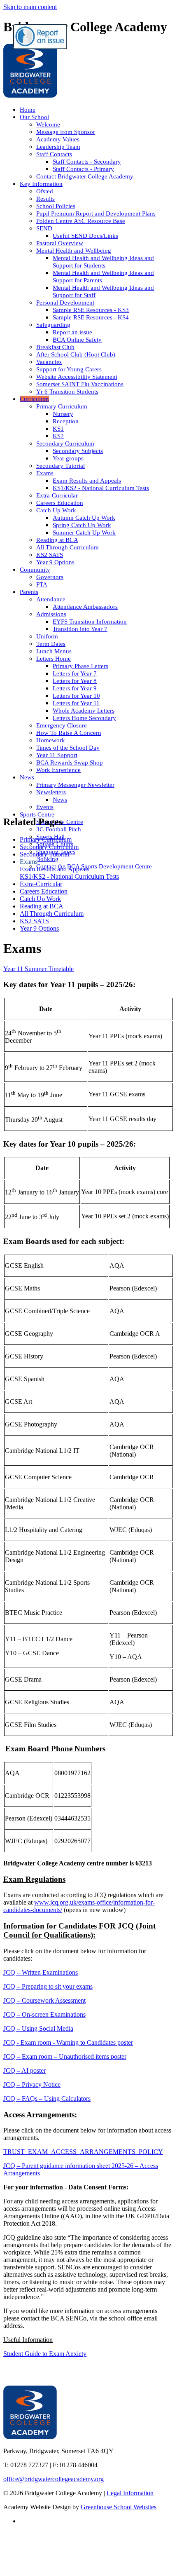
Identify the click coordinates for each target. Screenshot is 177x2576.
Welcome (48, 124)
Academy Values (58, 139)
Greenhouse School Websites (119, 2507)
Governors (50, 577)
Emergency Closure (62, 725)
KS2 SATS (50, 555)
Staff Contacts (54, 154)
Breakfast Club (55, 347)
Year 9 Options (55, 562)
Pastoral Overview (60, 243)
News (27, 777)
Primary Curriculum (62, 406)
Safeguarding (53, 325)
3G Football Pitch (59, 829)
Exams (45, 473)
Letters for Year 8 (75, 681)
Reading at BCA (57, 540)
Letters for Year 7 (75, 673)
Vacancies (49, 362)
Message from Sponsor (66, 132)
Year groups (68, 458)
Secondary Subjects (78, 451)
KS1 (58, 429)
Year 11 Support (57, 755)
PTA (42, 584)
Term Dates (51, 644)
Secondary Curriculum (65, 443)
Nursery (63, 414)
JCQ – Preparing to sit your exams (48, 1986)
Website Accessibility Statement (77, 377)
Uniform (47, 636)
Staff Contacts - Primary (83, 169)
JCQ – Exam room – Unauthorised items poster (65, 2056)
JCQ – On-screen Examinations (44, 2014)
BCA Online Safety (77, 340)
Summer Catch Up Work (84, 533)
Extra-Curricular (57, 495)
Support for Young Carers (69, 369)
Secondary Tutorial (61, 466)
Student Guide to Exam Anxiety (45, 2354)
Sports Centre (37, 814)
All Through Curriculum (68, 547)
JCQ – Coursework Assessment (44, 2000)
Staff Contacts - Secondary (87, 162)
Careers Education (60, 503)
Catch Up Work (56, 510)
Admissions (51, 614)
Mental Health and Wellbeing (74, 251)
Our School (34, 117)
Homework (51, 740)
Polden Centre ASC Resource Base (81, 221)
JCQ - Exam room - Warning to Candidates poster (68, 2042)
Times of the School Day (68, 748)
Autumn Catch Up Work (84, 518)
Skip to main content (30, 7)
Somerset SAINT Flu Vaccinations (80, 384)
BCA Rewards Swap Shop (70, 762)
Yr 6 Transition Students (67, 392)
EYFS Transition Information (90, 622)
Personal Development (65, 303)
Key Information (41, 184)
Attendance (51, 599)
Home (28, 110)
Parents (29, 592)
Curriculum (34, 399)
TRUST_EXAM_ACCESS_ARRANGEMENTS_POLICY (83, 2152)
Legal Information (130, 2493)
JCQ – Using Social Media (38, 2028)
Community (35, 570)
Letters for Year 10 (76, 696)
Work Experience (58, 770)
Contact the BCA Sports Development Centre (94, 866)
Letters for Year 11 (76, 703)
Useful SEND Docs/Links (85, 236)
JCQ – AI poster (24, 2070)
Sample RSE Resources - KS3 (91, 310)
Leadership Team (58, 147)
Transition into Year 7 (80, 629)
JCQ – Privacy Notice (32, 2084)
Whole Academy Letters (84, 711)
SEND (44, 228)
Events (45, 807)
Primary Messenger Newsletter (75, 785)
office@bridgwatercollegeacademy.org (54, 2479)
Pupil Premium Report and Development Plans (96, 213)
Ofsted (45, 191)
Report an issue (72, 332)
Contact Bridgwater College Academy (85, 176)
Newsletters (51, 792)
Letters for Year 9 (75, 688)
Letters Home (54, 659)
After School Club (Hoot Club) (76, 354)
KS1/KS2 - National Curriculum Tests (101, 488)
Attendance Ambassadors (85, 607)
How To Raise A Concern (69, 733)
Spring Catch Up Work (82, 525)
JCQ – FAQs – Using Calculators (47, 2099)
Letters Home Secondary (84, 718)
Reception (66, 421)
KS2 (58, 436)
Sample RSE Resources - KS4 (91, 317)
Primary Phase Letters (80, 666)
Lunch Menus (54, 651)
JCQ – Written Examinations (41, 1972)
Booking (47, 859)
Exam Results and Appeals (87, 481)
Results (45, 199)
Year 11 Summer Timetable (38, 969)
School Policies (56, 206)
